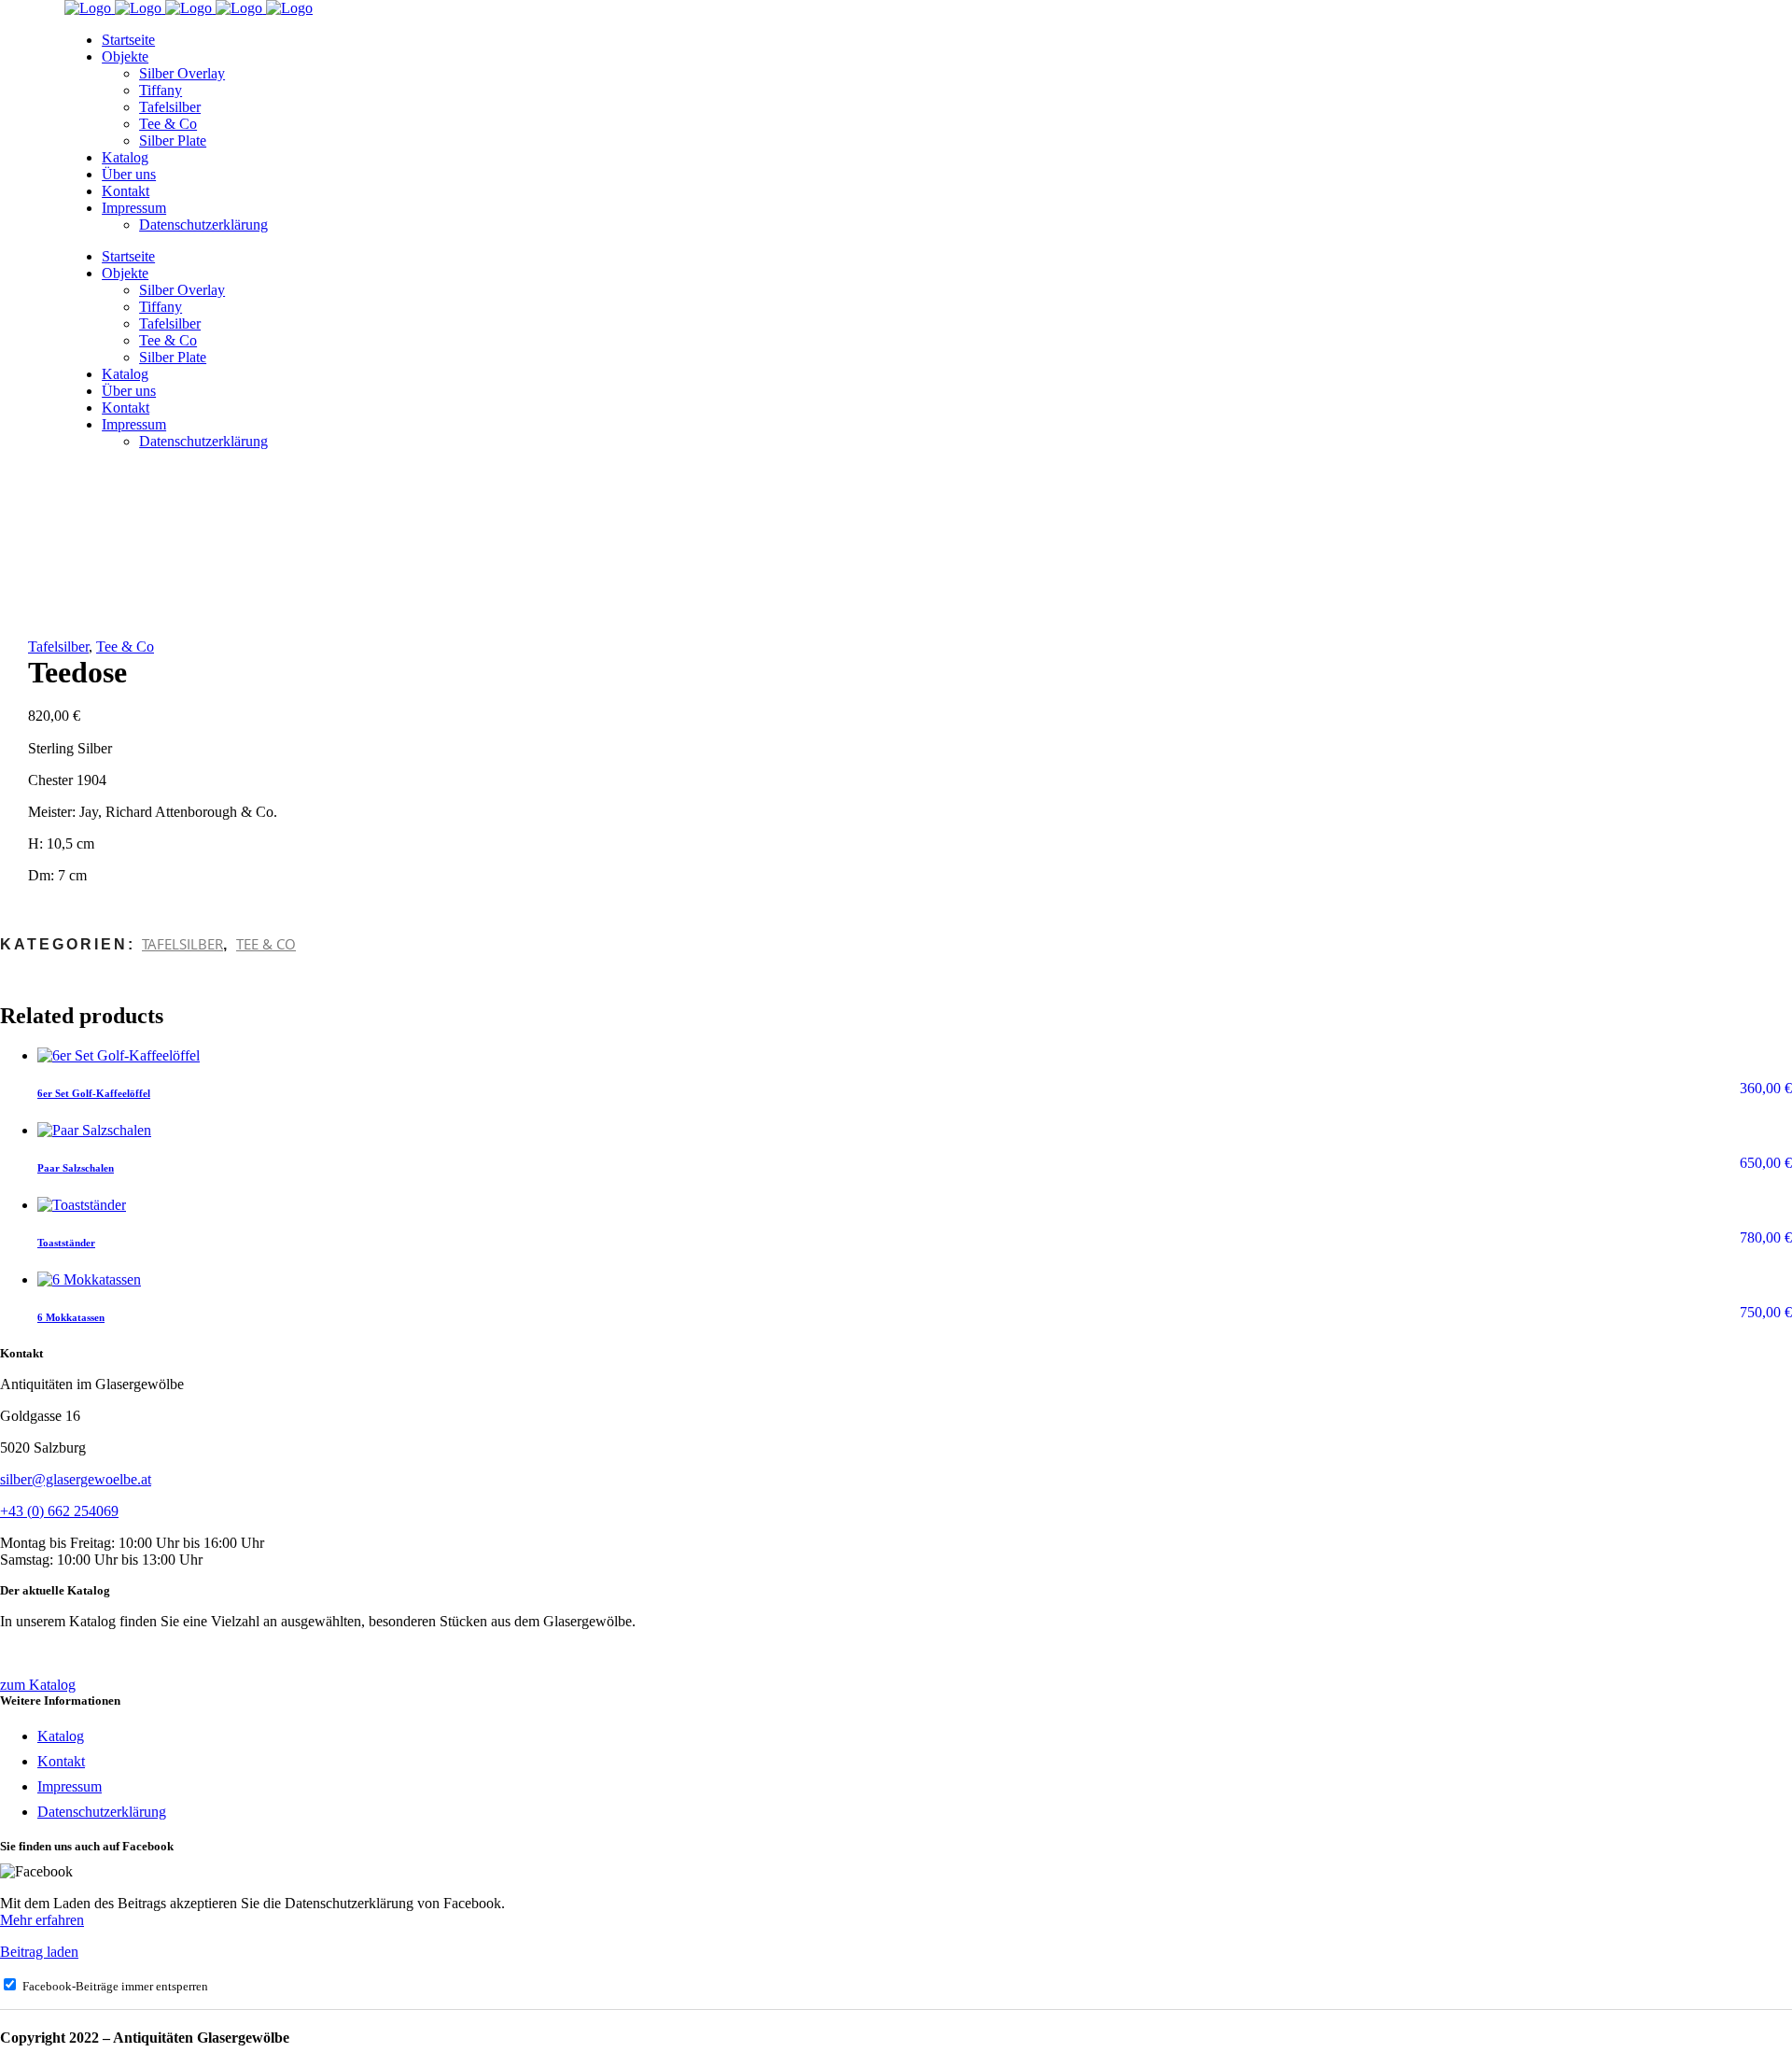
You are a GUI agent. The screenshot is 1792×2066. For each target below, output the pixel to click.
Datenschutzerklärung (102, 1812)
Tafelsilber (58, 647)
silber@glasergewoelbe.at (76, 1479)
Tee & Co (125, 647)
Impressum (70, 1786)
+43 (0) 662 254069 (59, 1511)
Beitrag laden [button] (39, 1952)
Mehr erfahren (42, 1920)
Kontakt (61, 1761)
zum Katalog (38, 1685)
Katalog (61, 1736)
